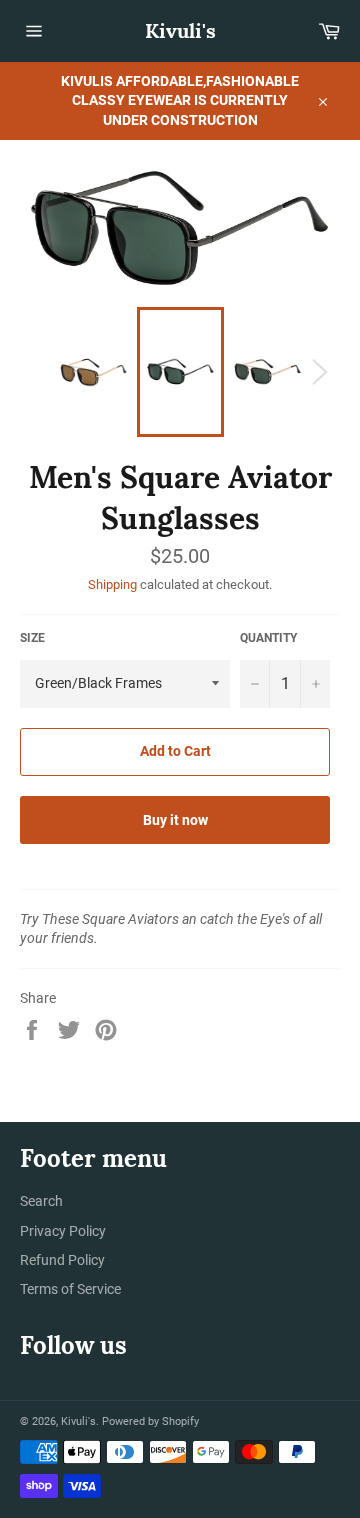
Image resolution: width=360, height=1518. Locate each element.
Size (32, 638)
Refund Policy (62, 1260)
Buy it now (175, 820)
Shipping (112, 584)
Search (41, 1201)
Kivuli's (180, 30)
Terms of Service (70, 1289)
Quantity (268, 638)
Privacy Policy (63, 1231)
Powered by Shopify (150, 1421)
